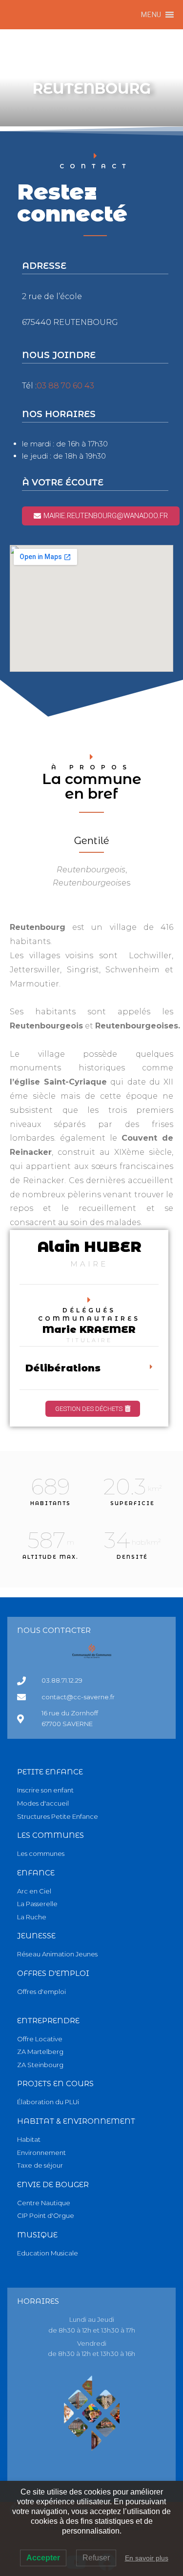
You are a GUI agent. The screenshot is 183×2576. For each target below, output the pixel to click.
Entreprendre (48, 2021)
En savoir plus (147, 2558)
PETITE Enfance (50, 1772)
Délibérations (63, 1368)
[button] (151, 15)
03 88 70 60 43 (65, 386)
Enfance (36, 1873)
